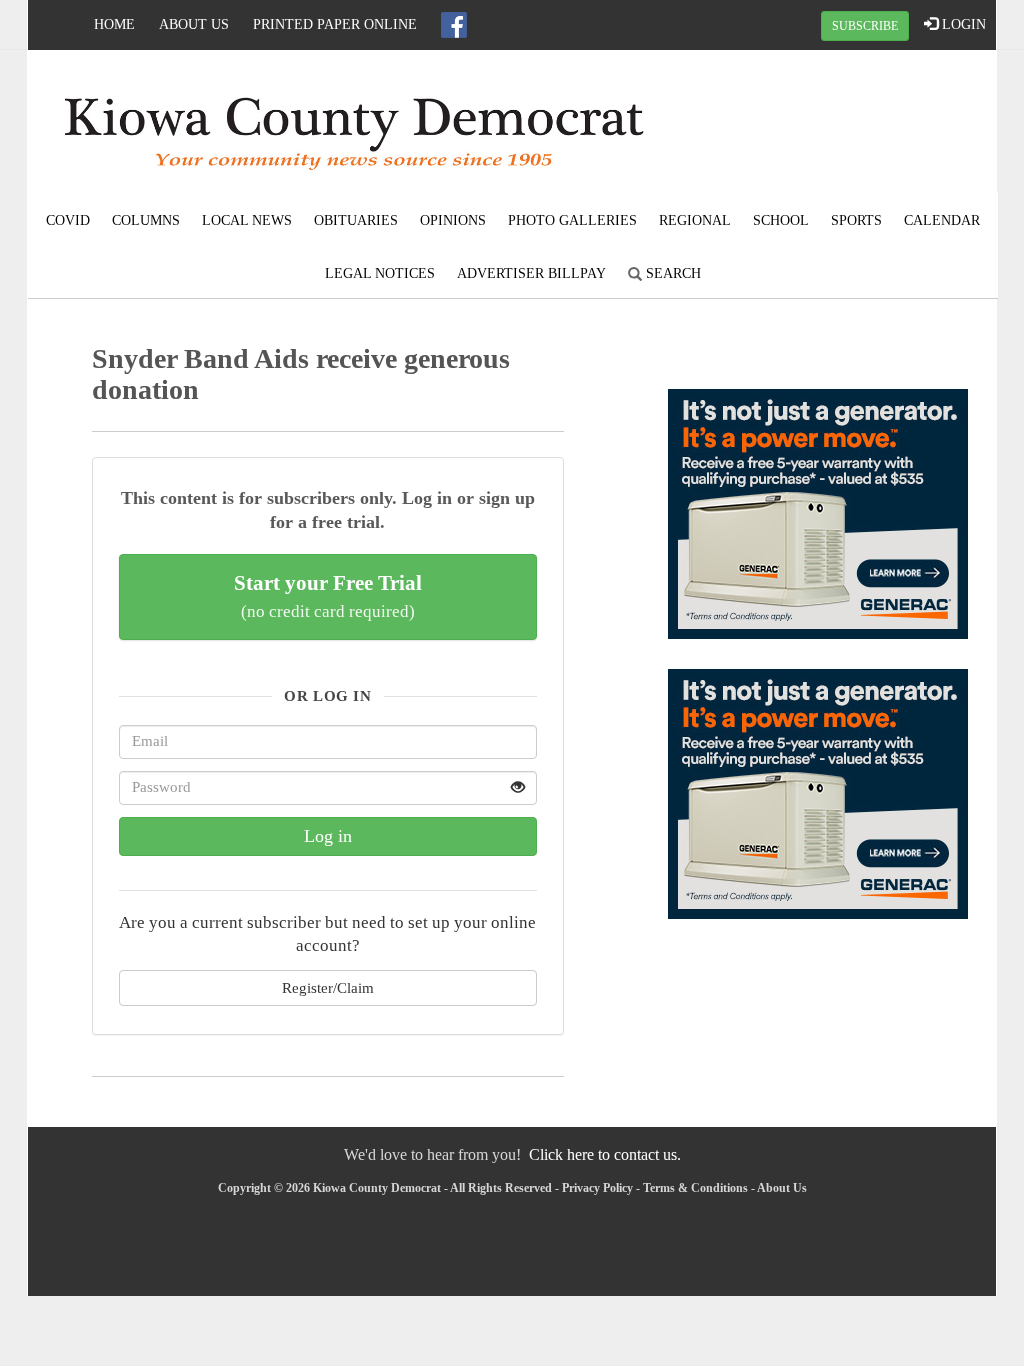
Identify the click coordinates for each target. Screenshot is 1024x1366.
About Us (194, 24)
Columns (146, 220)
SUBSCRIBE (865, 26)
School (781, 220)
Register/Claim (328, 987)
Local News (247, 220)
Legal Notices (380, 273)
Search (671, 273)
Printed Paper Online (335, 24)
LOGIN (962, 24)
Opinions (453, 220)
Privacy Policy (597, 1188)
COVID (68, 220)
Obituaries (356, 220)
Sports (856, 220)
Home (114, 24)
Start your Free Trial (328, 596)
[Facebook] (454, 25)
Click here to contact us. (605, 1154)
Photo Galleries (572, 220)
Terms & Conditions (695, 1188)
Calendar (942, 220)
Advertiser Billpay (531, 273)
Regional (695, 220)
